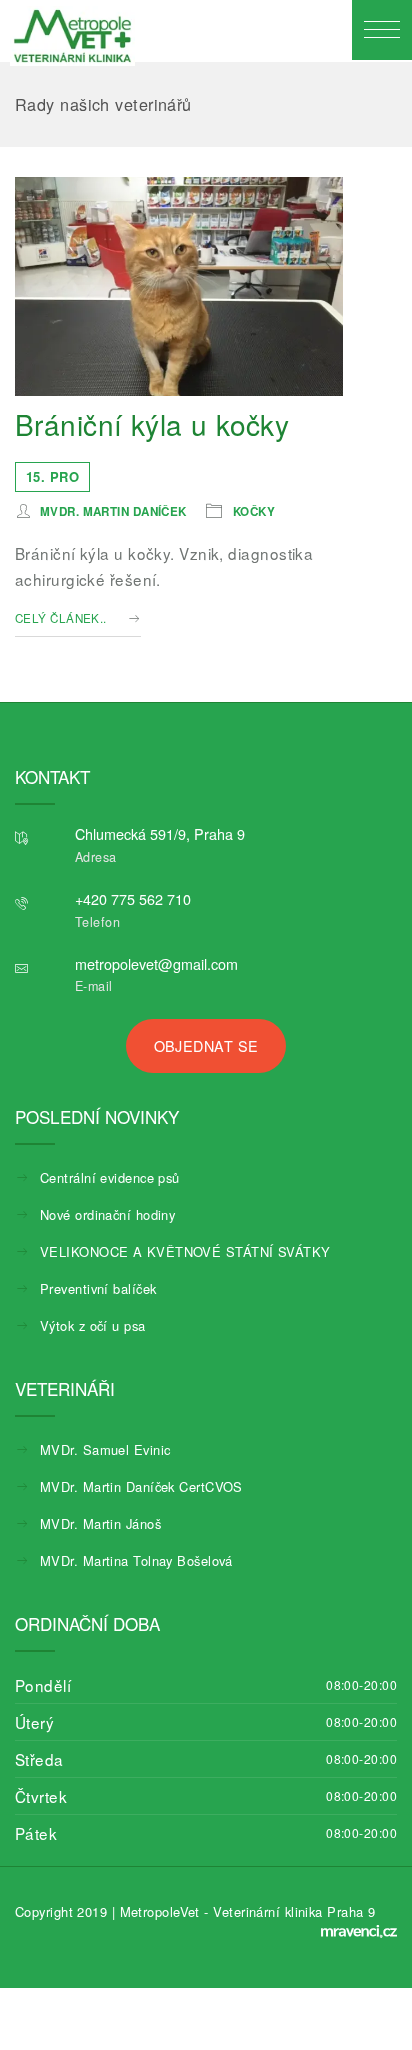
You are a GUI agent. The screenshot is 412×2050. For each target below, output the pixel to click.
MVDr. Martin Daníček (113, 511)
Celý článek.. (61, 618)
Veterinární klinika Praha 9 (294, 1911)
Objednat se (206, 1045)
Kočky (254, 511)
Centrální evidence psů (110, 1177)
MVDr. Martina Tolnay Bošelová (136, 1560)
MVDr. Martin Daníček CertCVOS (141, 1486)
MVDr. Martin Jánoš (100, 1523)
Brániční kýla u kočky (152, 424)
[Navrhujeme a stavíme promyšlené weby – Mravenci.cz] (359, 1931)
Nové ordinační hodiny (107, 1214)
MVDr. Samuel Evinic (105, 1449)
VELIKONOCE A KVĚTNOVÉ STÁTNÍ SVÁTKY (185, 1251)
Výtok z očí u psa (93, 1325)
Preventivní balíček (98, 1288)
